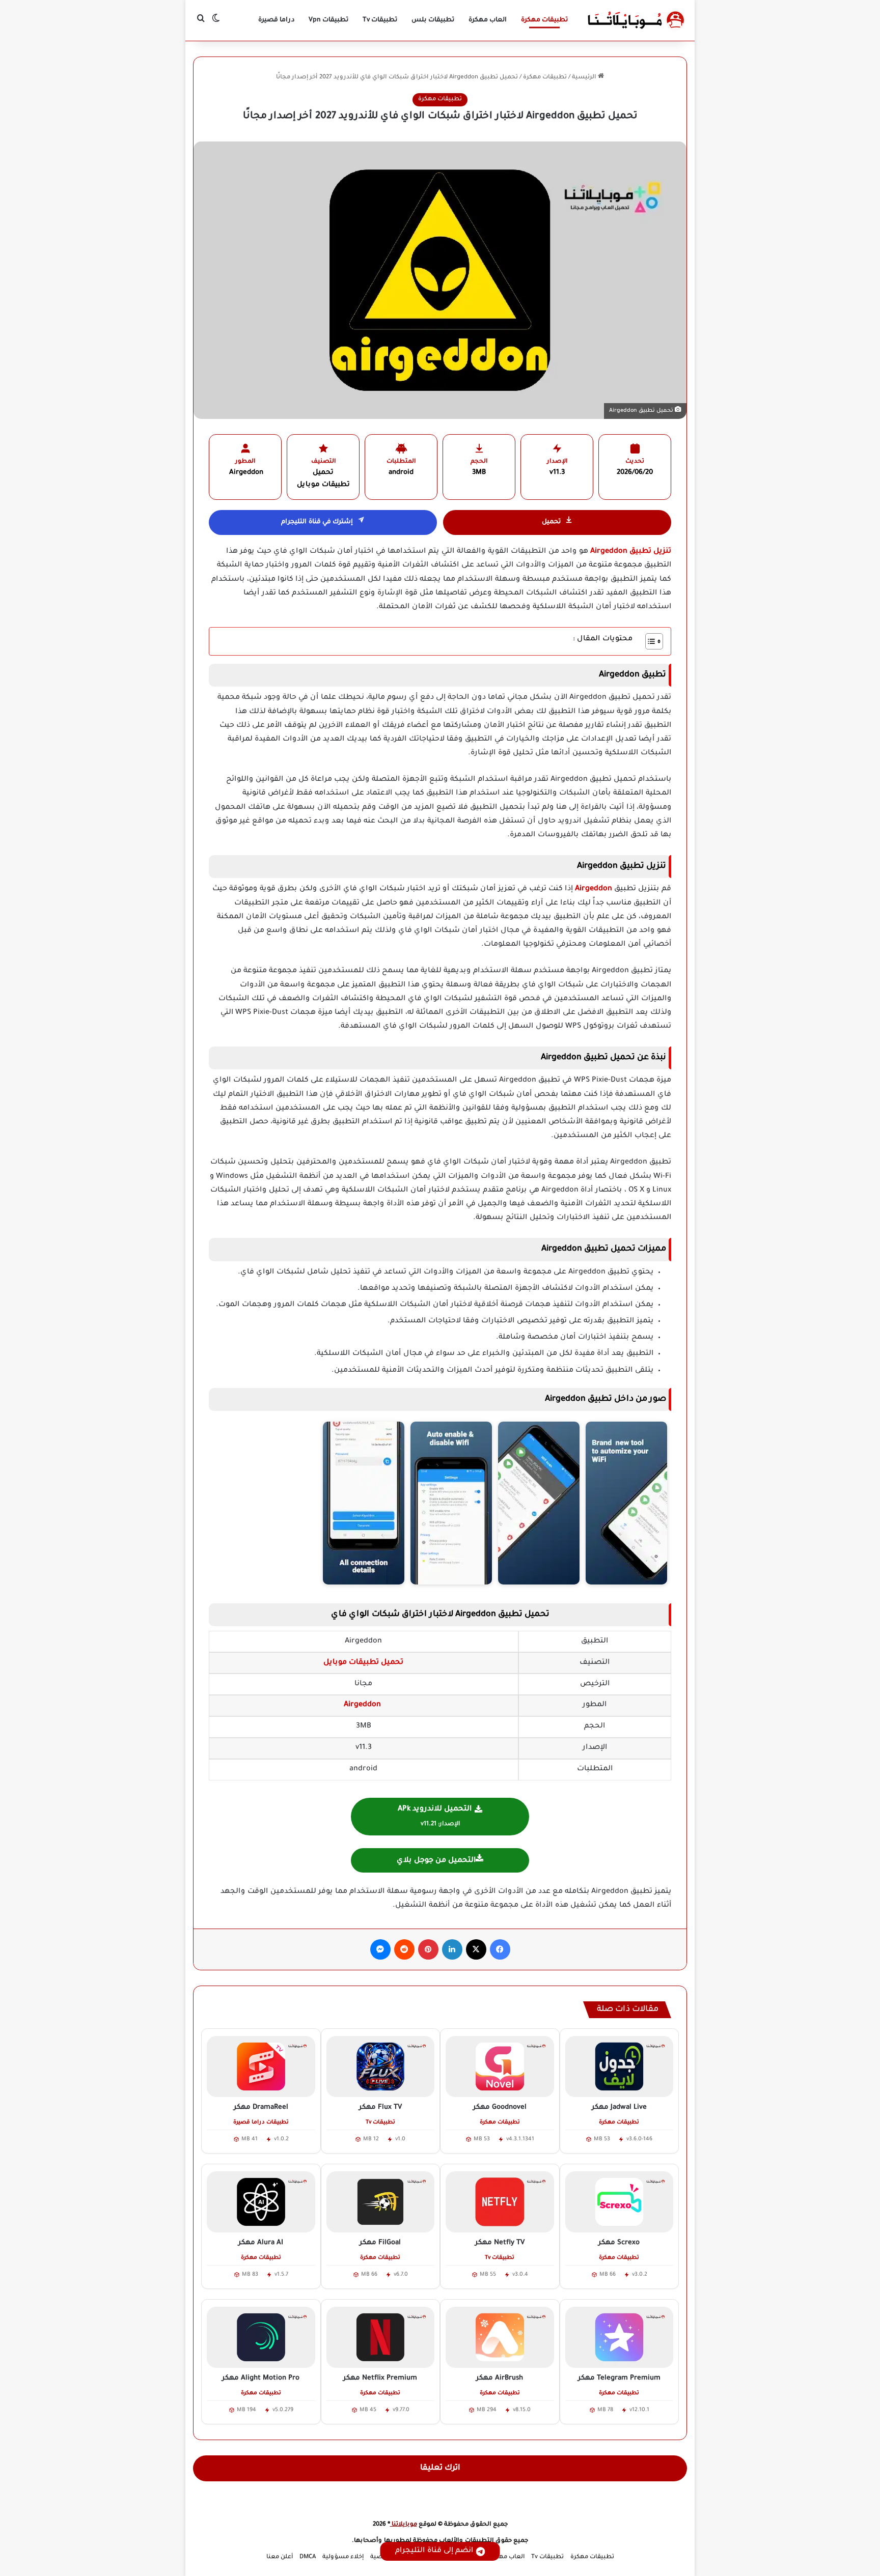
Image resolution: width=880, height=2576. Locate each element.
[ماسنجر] (380, 1949)
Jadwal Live (619, 2107)
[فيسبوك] (500, 1949)
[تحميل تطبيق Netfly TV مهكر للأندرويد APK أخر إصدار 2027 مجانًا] (500, 2202)
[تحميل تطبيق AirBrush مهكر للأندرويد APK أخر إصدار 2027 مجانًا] (500, 2337)
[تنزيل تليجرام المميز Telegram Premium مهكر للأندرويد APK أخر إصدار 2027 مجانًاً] (620, 2337)
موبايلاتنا (404, 2525)
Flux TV (380, 2107)
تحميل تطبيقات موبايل (363, 1663)
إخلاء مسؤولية (343, 2557)
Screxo (619, 2243)
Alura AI (261, 2243)
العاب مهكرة (488, 20)
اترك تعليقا (440, 2468)
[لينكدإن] (452, 1949)
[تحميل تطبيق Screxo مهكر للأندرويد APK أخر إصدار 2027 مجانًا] (620, 2202)
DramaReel (261, 2107)
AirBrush (500, 2378)
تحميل (551, 522)
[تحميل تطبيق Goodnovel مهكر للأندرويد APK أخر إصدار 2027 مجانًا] (500, 2067)
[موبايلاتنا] (636, 20)
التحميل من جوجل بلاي (436, 1861)
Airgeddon (593, 889)
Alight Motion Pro (261, 2378)
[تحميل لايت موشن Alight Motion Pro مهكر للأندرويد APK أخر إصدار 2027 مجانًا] (261, 2337)
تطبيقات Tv (380, 20)
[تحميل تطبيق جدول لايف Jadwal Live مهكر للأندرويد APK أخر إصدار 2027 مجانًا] (620, 2067)
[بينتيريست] (428, 1949)
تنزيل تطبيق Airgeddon (631, 552)
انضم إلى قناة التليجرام (434, 2551)
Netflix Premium (380, 2378)
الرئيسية (585, 78)
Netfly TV (500, 2243)
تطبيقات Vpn (328, 20)
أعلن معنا (280, 2557)
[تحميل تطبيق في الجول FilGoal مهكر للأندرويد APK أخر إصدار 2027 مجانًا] (381, 2202)
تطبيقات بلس (433, 20)
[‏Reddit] (404, 1949)
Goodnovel (500, 2107)
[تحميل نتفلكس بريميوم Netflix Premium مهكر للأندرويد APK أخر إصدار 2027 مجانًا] (381, 2337)
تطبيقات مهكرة (544, 20)
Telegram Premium (619, 2378)
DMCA (308, 2557)
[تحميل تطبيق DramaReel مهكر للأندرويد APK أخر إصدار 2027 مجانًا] (261, 2067)
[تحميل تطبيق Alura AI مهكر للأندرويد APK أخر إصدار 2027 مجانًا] (261, 2202)
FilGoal (380, 2243)
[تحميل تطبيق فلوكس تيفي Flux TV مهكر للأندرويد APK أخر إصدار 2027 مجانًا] (381, 2067)
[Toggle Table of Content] (649, 641)
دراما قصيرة (276, 20)
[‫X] (476, 1949)
